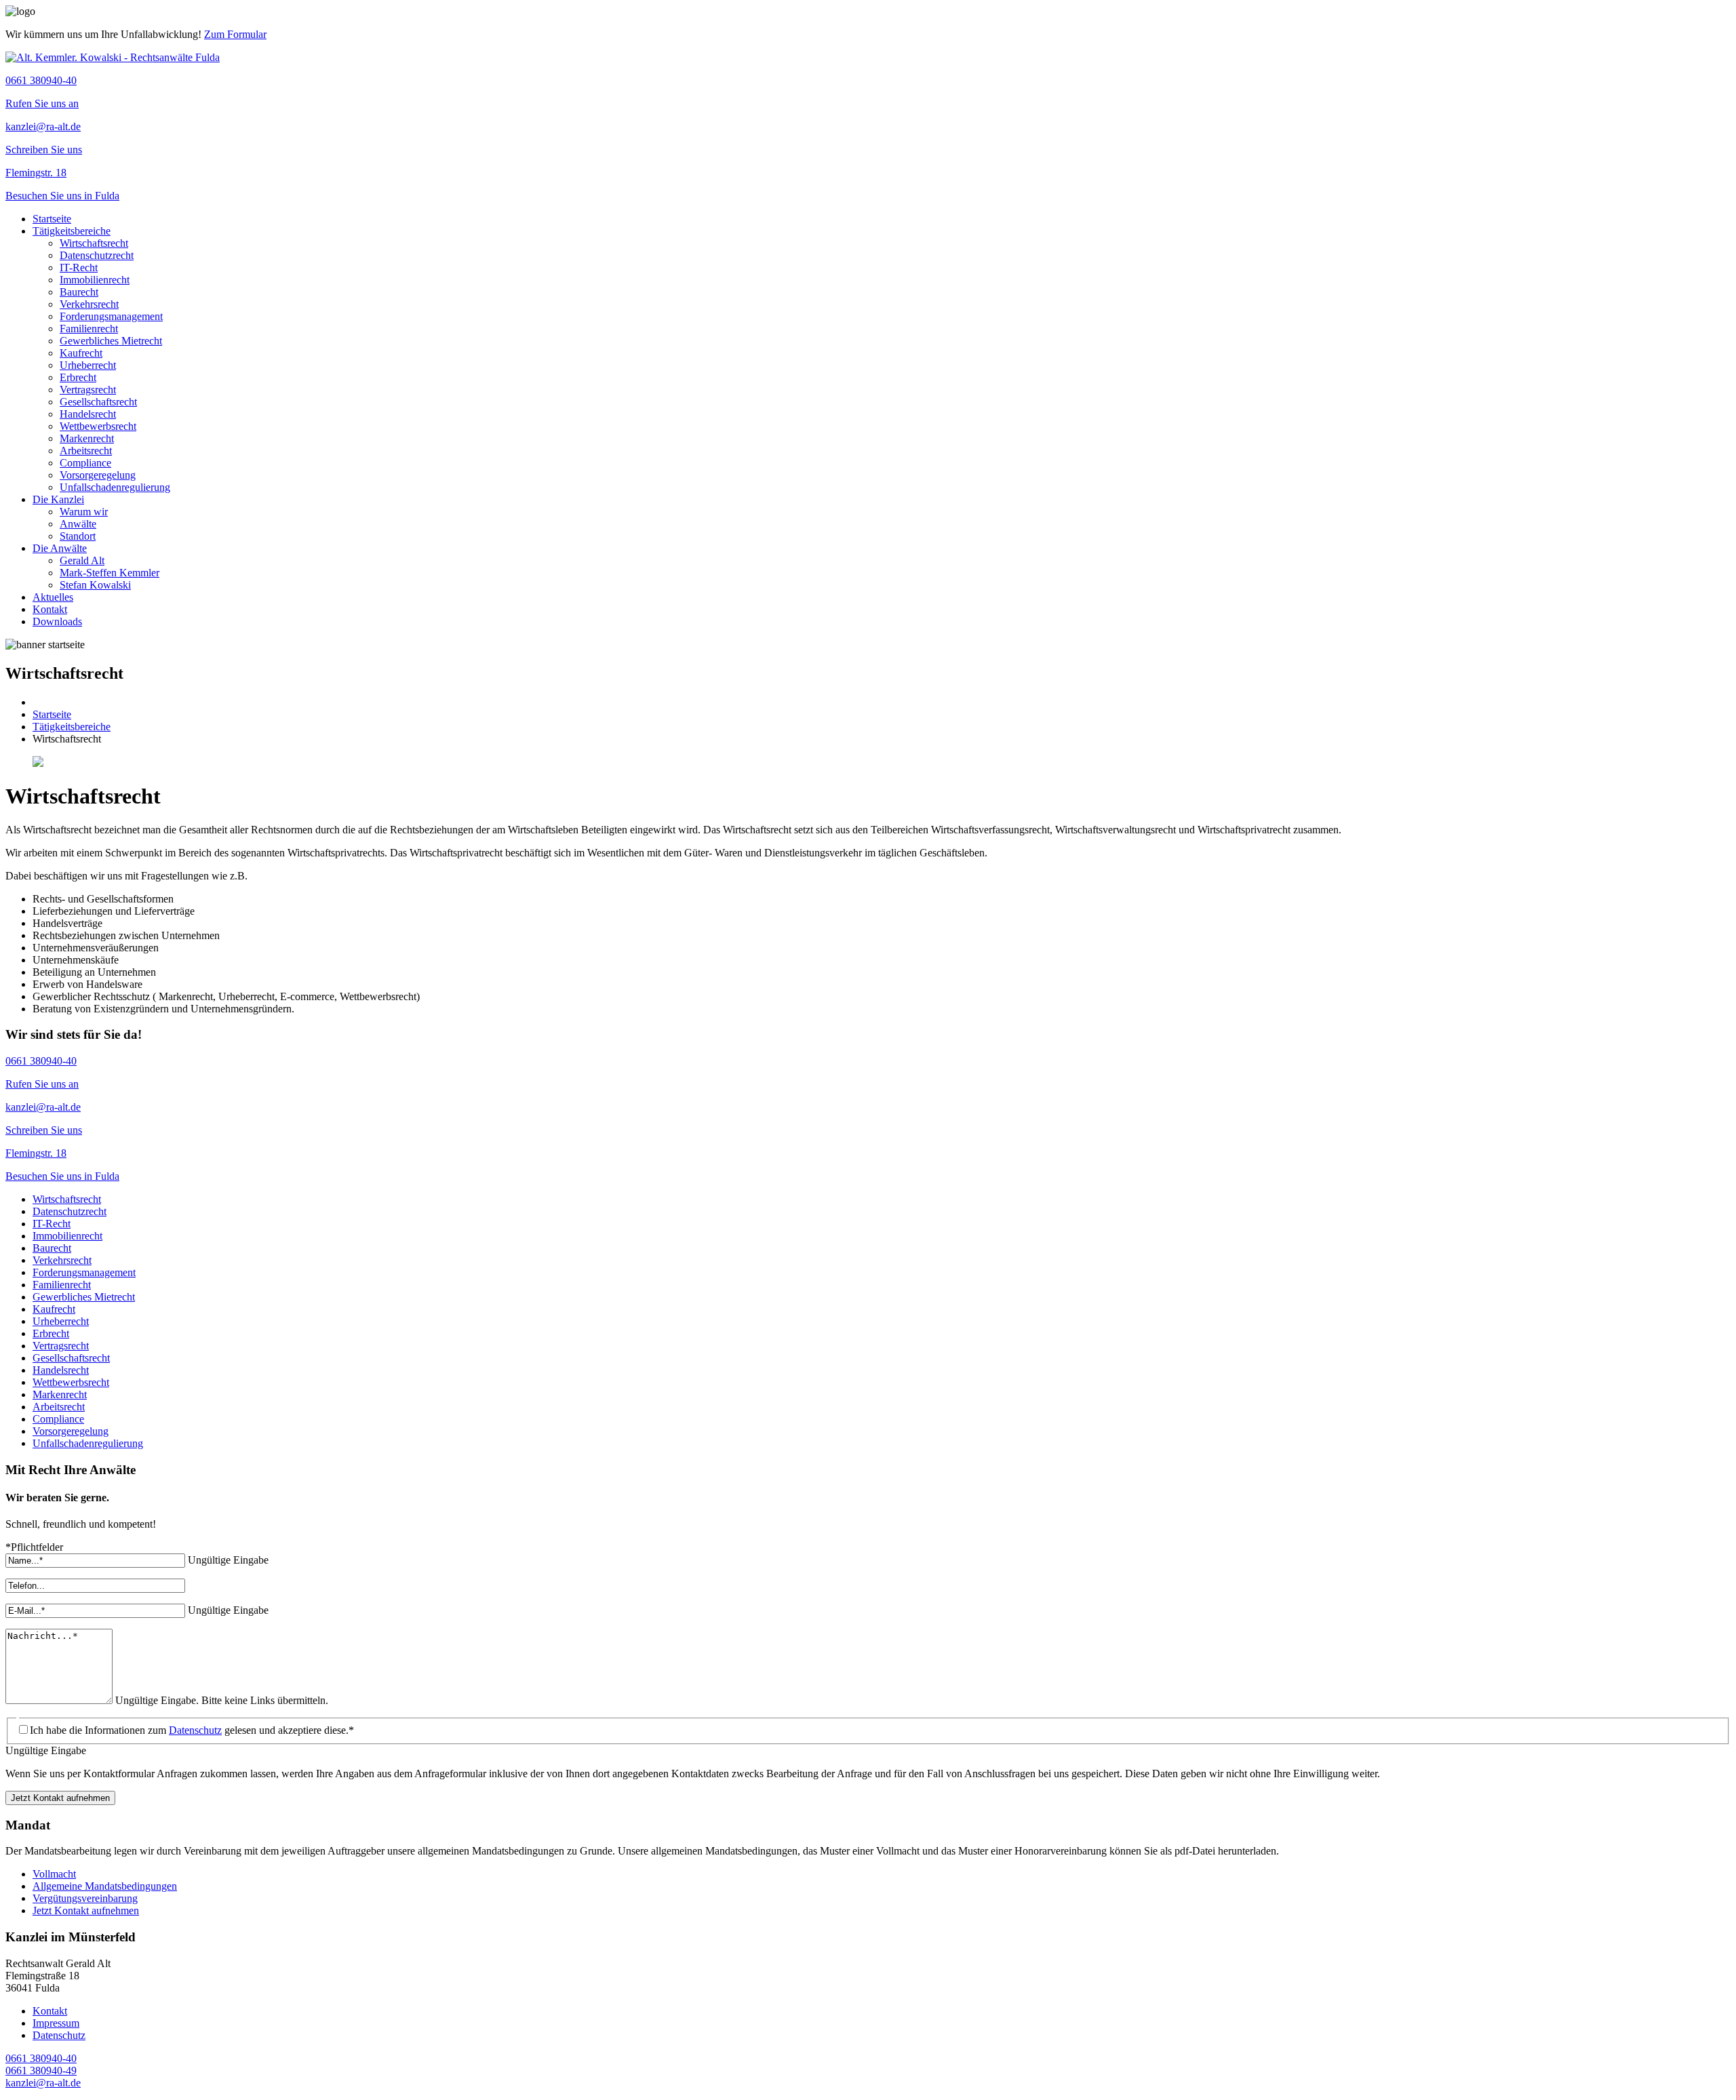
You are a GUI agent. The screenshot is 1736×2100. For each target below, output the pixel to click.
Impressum (56, 2023)
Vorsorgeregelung (98, 475)
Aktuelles (53, 597)
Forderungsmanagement (111, 316)
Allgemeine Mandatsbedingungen (105, 1886)
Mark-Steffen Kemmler (110, 573)
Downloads (57, 621)
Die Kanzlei (58, 499)
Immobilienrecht (95, 280)
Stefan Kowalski (95, 585)
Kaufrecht (81, 353)
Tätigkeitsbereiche (72, 231)
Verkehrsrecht (89, 304)
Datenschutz (195, 1730)
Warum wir (84, 512)
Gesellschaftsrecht (98, 402)
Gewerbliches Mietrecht (111, 341)
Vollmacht (54, 1874)
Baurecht (79, 292)
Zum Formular (235, 34)
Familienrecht (89, 329)
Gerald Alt (82, 560)
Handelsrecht (88, 414)
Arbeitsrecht (86, 451)
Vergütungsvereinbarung (85, 1898)
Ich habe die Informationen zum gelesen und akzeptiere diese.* (192, 1730)
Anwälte (78, 524)
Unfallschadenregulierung (115, 487)
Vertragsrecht (88, 390)
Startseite (52, 219)
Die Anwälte (60, 548)
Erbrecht (78, 377)
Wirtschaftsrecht (94, 243)
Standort (78, 536)
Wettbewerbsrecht (98, 426)
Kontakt (50, 609)
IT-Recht (79, 268)
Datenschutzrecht (97, 255)
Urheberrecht (88, 365)
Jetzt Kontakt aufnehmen (60, 1798)
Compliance (85, 463)
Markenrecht (87, 438)
